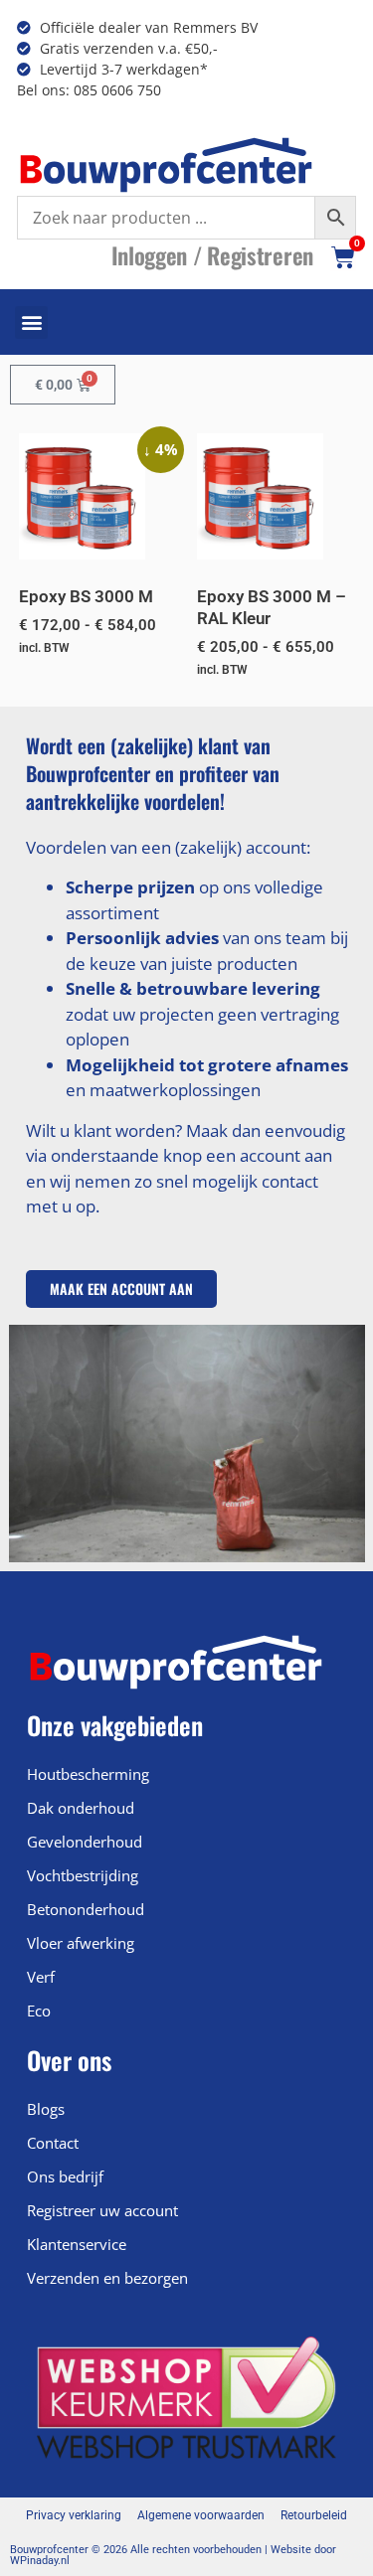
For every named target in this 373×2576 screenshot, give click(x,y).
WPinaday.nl (40, 2561)
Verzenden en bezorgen (107, 2278)
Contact (53, 2143)
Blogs (46, 2109)
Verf (41, 1977)
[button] (31, 322)
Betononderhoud (86, 1909)
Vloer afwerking (81, 1943)
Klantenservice (77, 2244)
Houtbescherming (88, 1774)
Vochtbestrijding (83, 1875)
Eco (39, 2011)
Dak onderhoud (81, 1808)
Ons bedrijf (65, 2176)
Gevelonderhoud (85, 1842)
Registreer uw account (102, 2210)
